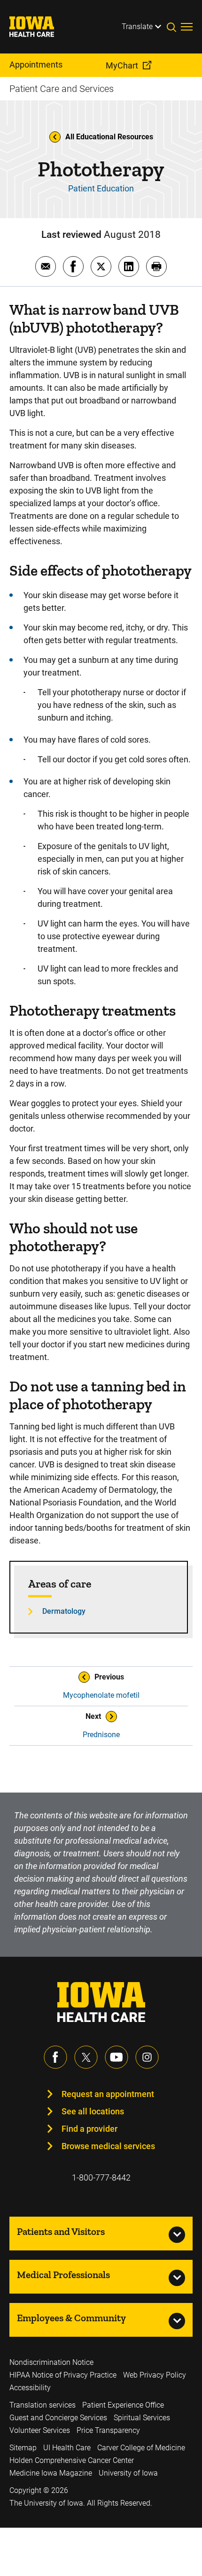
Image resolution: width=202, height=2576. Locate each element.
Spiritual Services (142, 2418)
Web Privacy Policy (155, 2375)
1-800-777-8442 (101, 2177)
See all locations (93, 2111)
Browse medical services (108, 2146)
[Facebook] (55, 2057)
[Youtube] (117, 2057)
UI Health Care (67, 2448)
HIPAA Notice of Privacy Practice (63, 2375)
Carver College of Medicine (141, 2448)
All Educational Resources (109, 137)
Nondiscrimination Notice (51, 2362)
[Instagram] (147, 2057)
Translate (137, 27)
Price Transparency (108, 2430)
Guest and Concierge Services (58, 2418)
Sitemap (23, 2448)
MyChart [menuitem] (122, 65)
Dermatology (64, 1611)
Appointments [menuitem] (36, 65)
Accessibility (30, 2388)
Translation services (43, 2405)
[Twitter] (86, 2057)
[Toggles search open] (174, 27)
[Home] (38, 27)
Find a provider (89, 2129)
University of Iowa (128, 2473)
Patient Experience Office (123, 2405)
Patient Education (101, 188)
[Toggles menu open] (187, 27)
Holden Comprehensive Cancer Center (72, 2460)
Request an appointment (108, 2094)
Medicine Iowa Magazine (51, 2473)
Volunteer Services (40, 2430)
